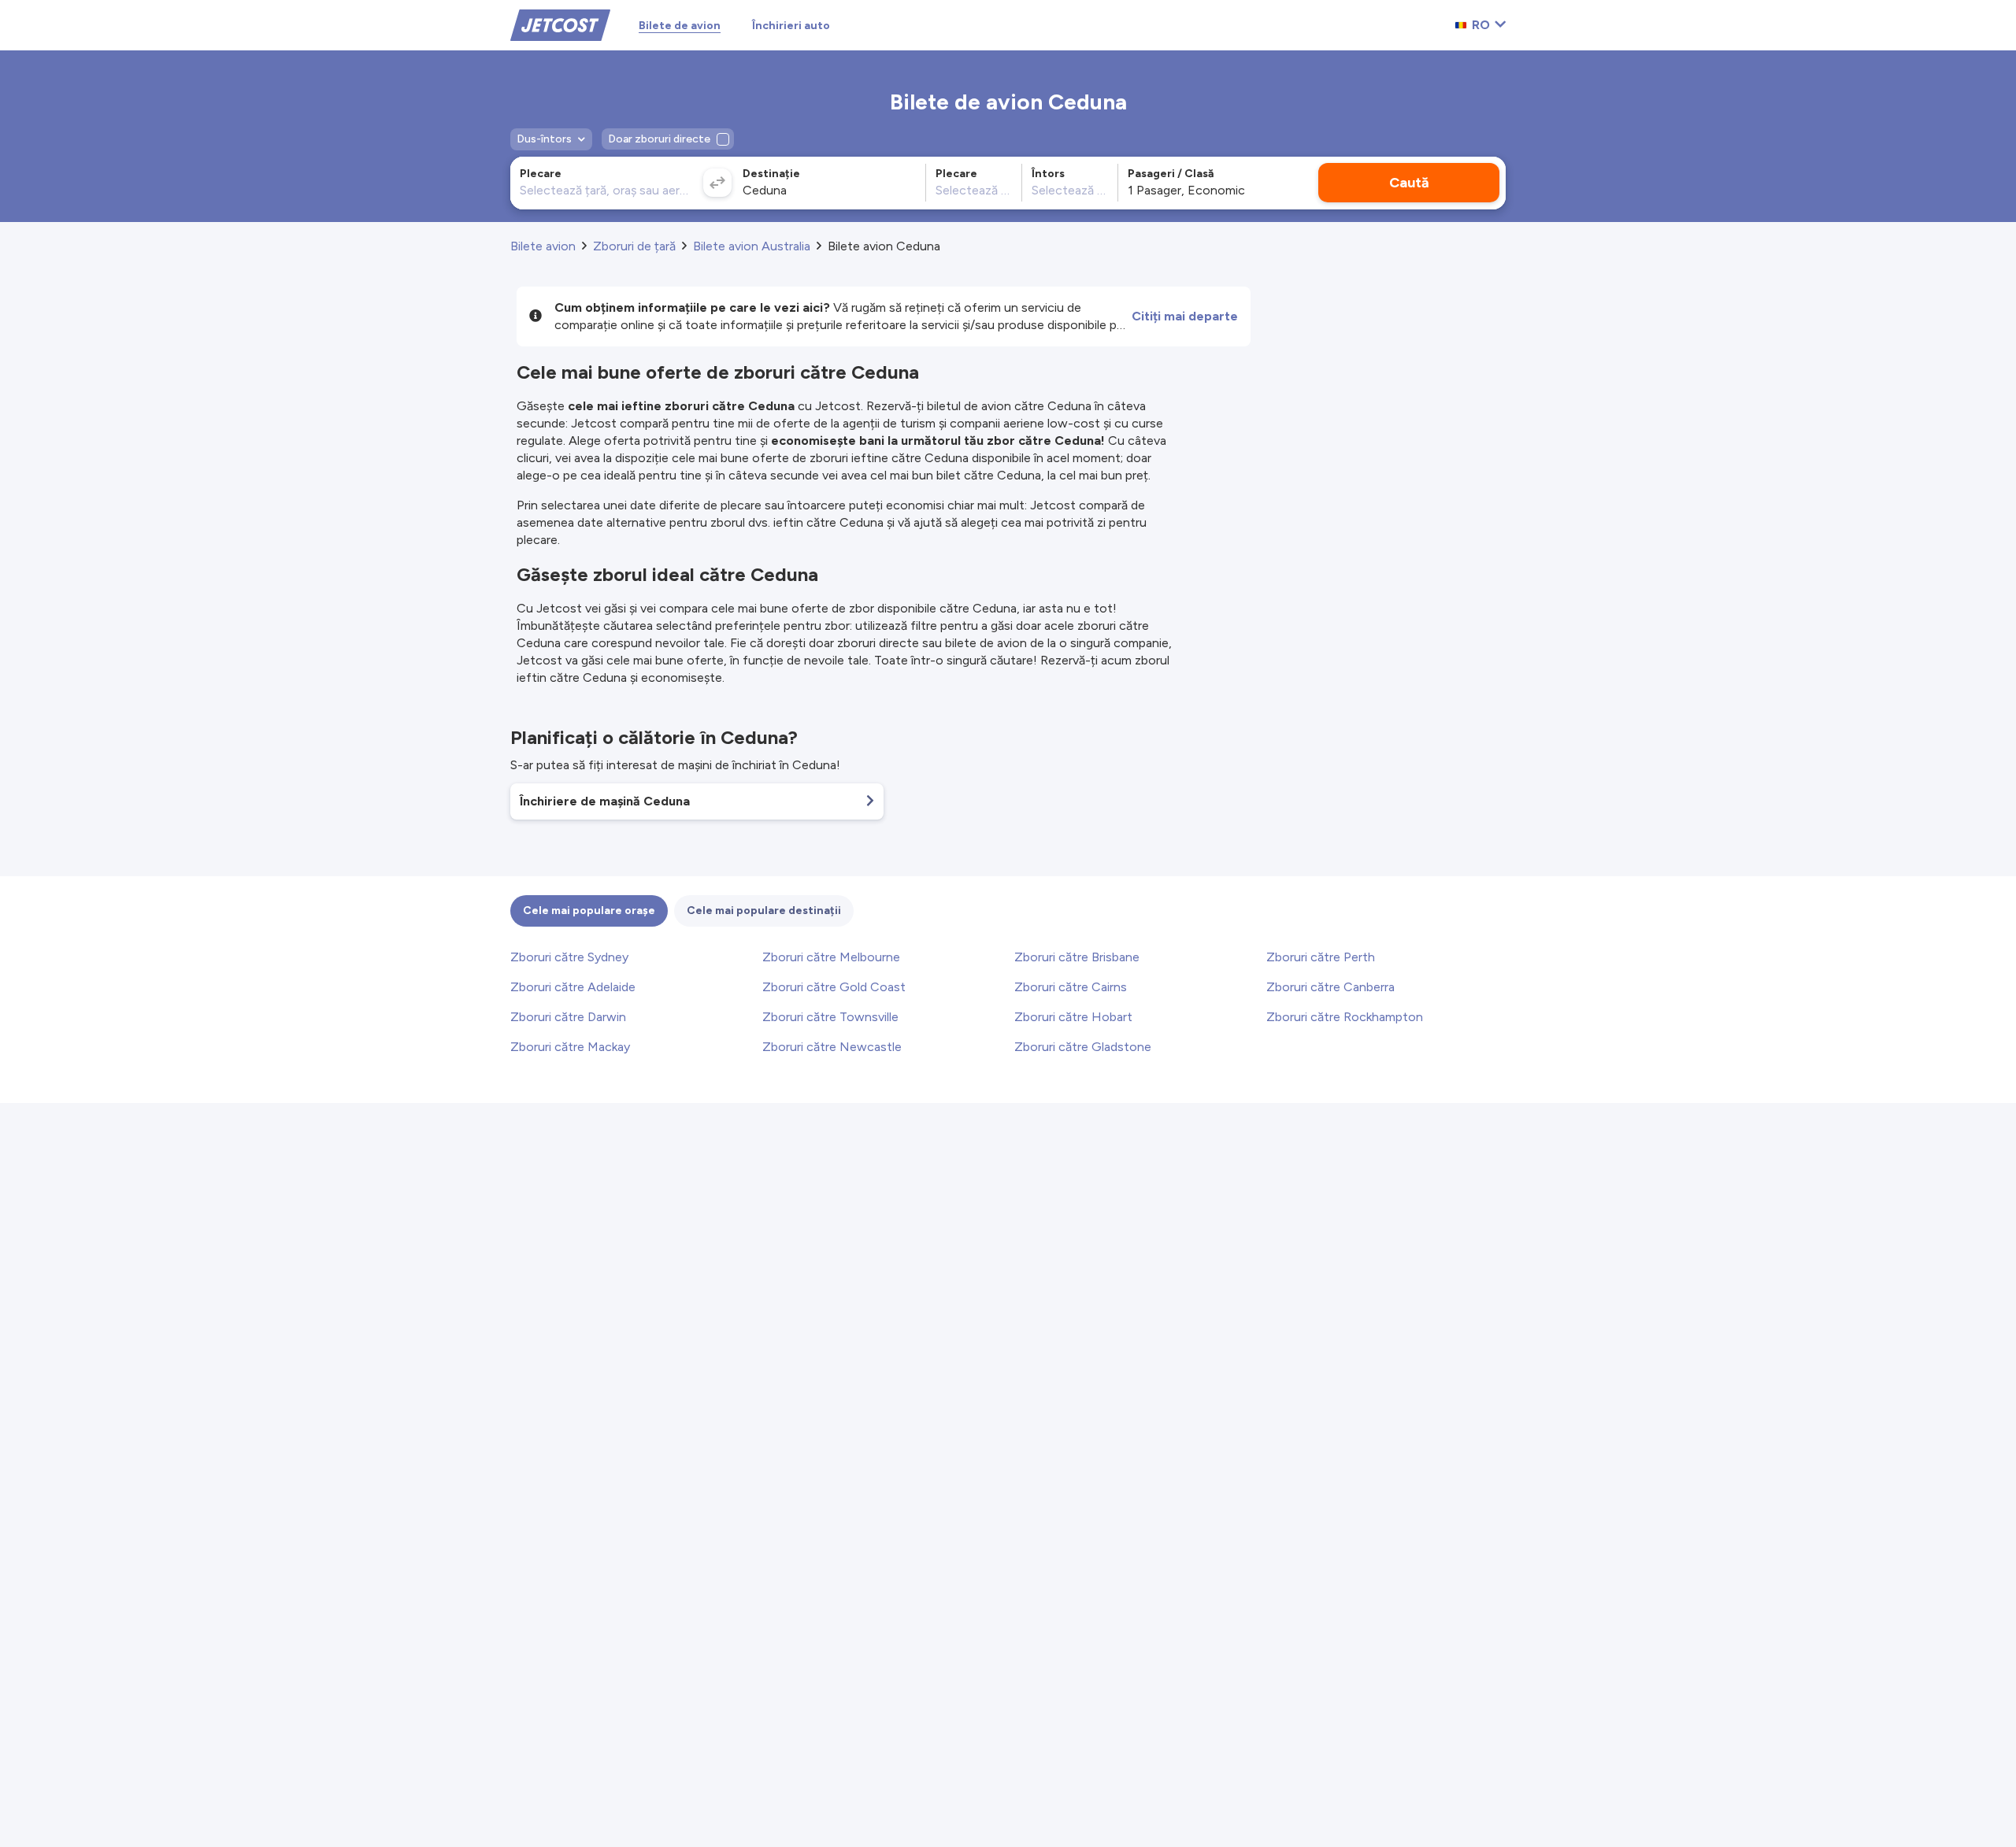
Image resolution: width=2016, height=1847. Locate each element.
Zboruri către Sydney (569, 957)
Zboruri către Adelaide (573, 987)
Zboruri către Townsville (830, 1017)
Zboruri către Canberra (1330, 987)
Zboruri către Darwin (568, 1017)
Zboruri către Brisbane (1077, 957)
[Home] (560, 24)
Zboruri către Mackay (570, 1047)
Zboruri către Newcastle (832, 1047)
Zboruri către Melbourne (831, 957)
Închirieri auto (791, 26)
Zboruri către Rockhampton (1345, 1017)
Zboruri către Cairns (1071, 987)
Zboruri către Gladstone (1083, 1047)
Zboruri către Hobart (1073, 1017)
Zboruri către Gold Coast (834, 987)
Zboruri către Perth (1321, 957)
